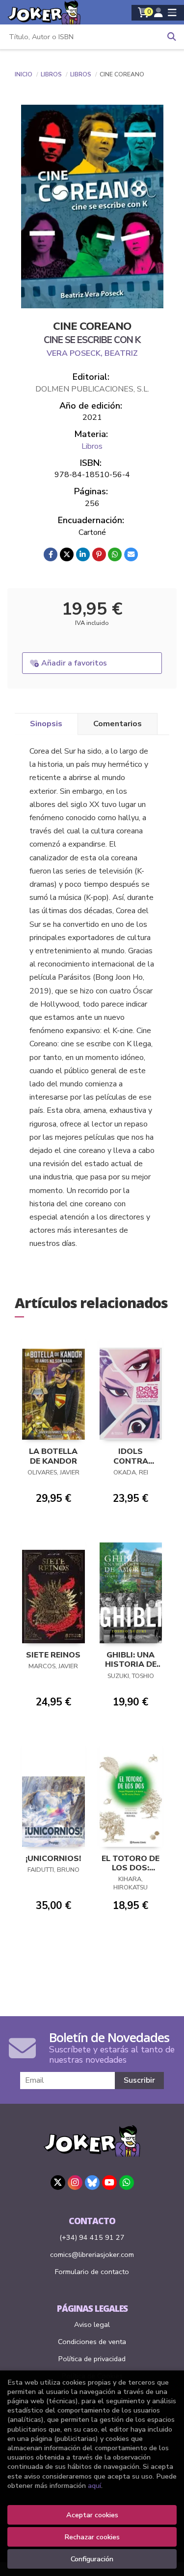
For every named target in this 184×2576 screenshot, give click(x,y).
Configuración (92, 2559)
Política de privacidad (92, 2359)
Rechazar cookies (92, 2537)
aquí (94, 2485)
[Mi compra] (144, 13)
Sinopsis (46, 724)
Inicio (24, 74)
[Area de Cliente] (158, 13)
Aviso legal (92, 2324)
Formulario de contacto (92, 2272)
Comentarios (118, 724)
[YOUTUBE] (109, 2183)
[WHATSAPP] (127, 2183)
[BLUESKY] (92, 2183)
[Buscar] (172, 37)
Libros (52, 74)
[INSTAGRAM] (75, 2183)
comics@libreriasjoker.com (92, 2254)
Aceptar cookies (92, 2515)
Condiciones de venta (92, 2342)
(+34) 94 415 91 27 (92, 2237)
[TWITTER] (58, 2183)
